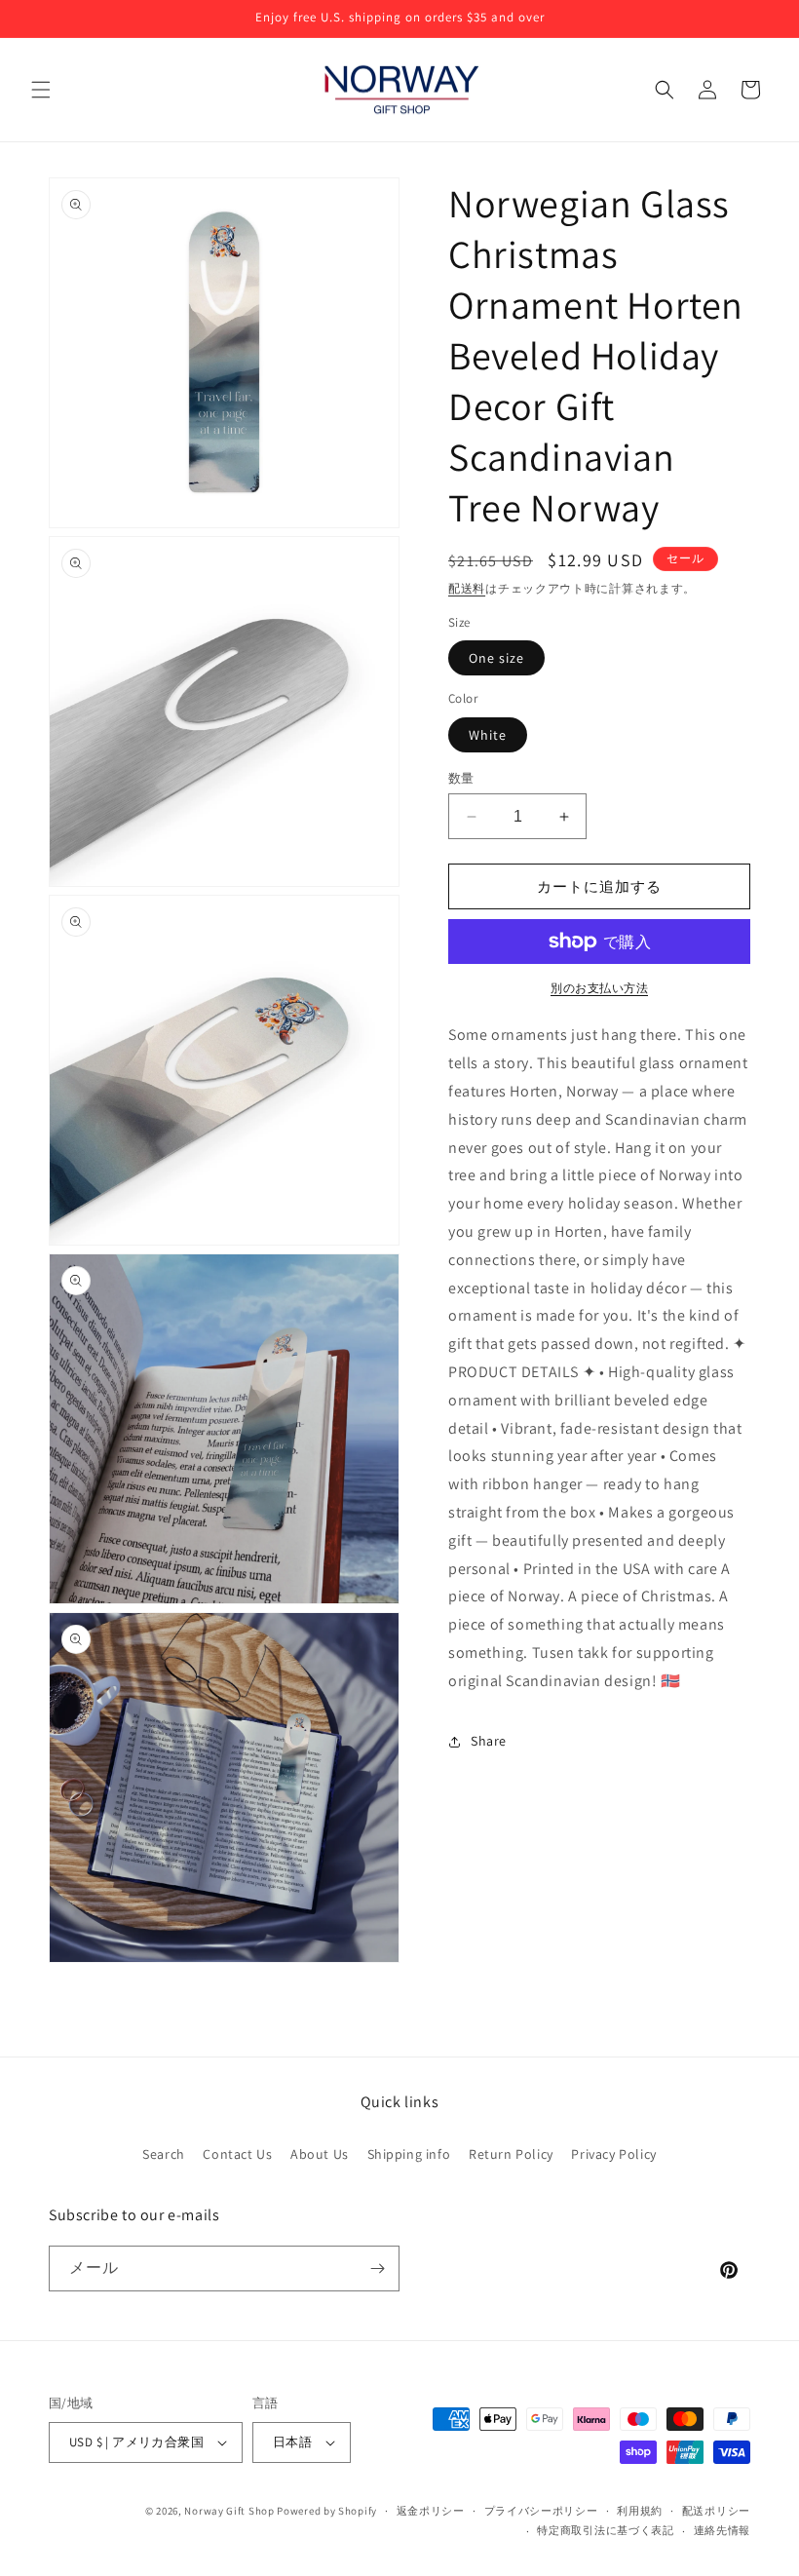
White (488, 735)
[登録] (377, 2268)
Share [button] (489, 1741)
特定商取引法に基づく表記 (605, 2530)
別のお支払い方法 (599, 988)
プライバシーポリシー (541, 2511)
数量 (461, 778)
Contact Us (237, 2154)
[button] (41, 90)
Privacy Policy (613, 2154)
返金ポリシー (431, 2511)
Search (164, 2154)
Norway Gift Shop (229, 2511)
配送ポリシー (716, 2511)
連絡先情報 (723, 2530)
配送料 (467, 588)
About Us (320, 2154)
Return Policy (511, 2154)
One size (496, 658)
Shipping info (409, 2154)
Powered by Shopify (327, 2511)
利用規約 (640, 2511)
